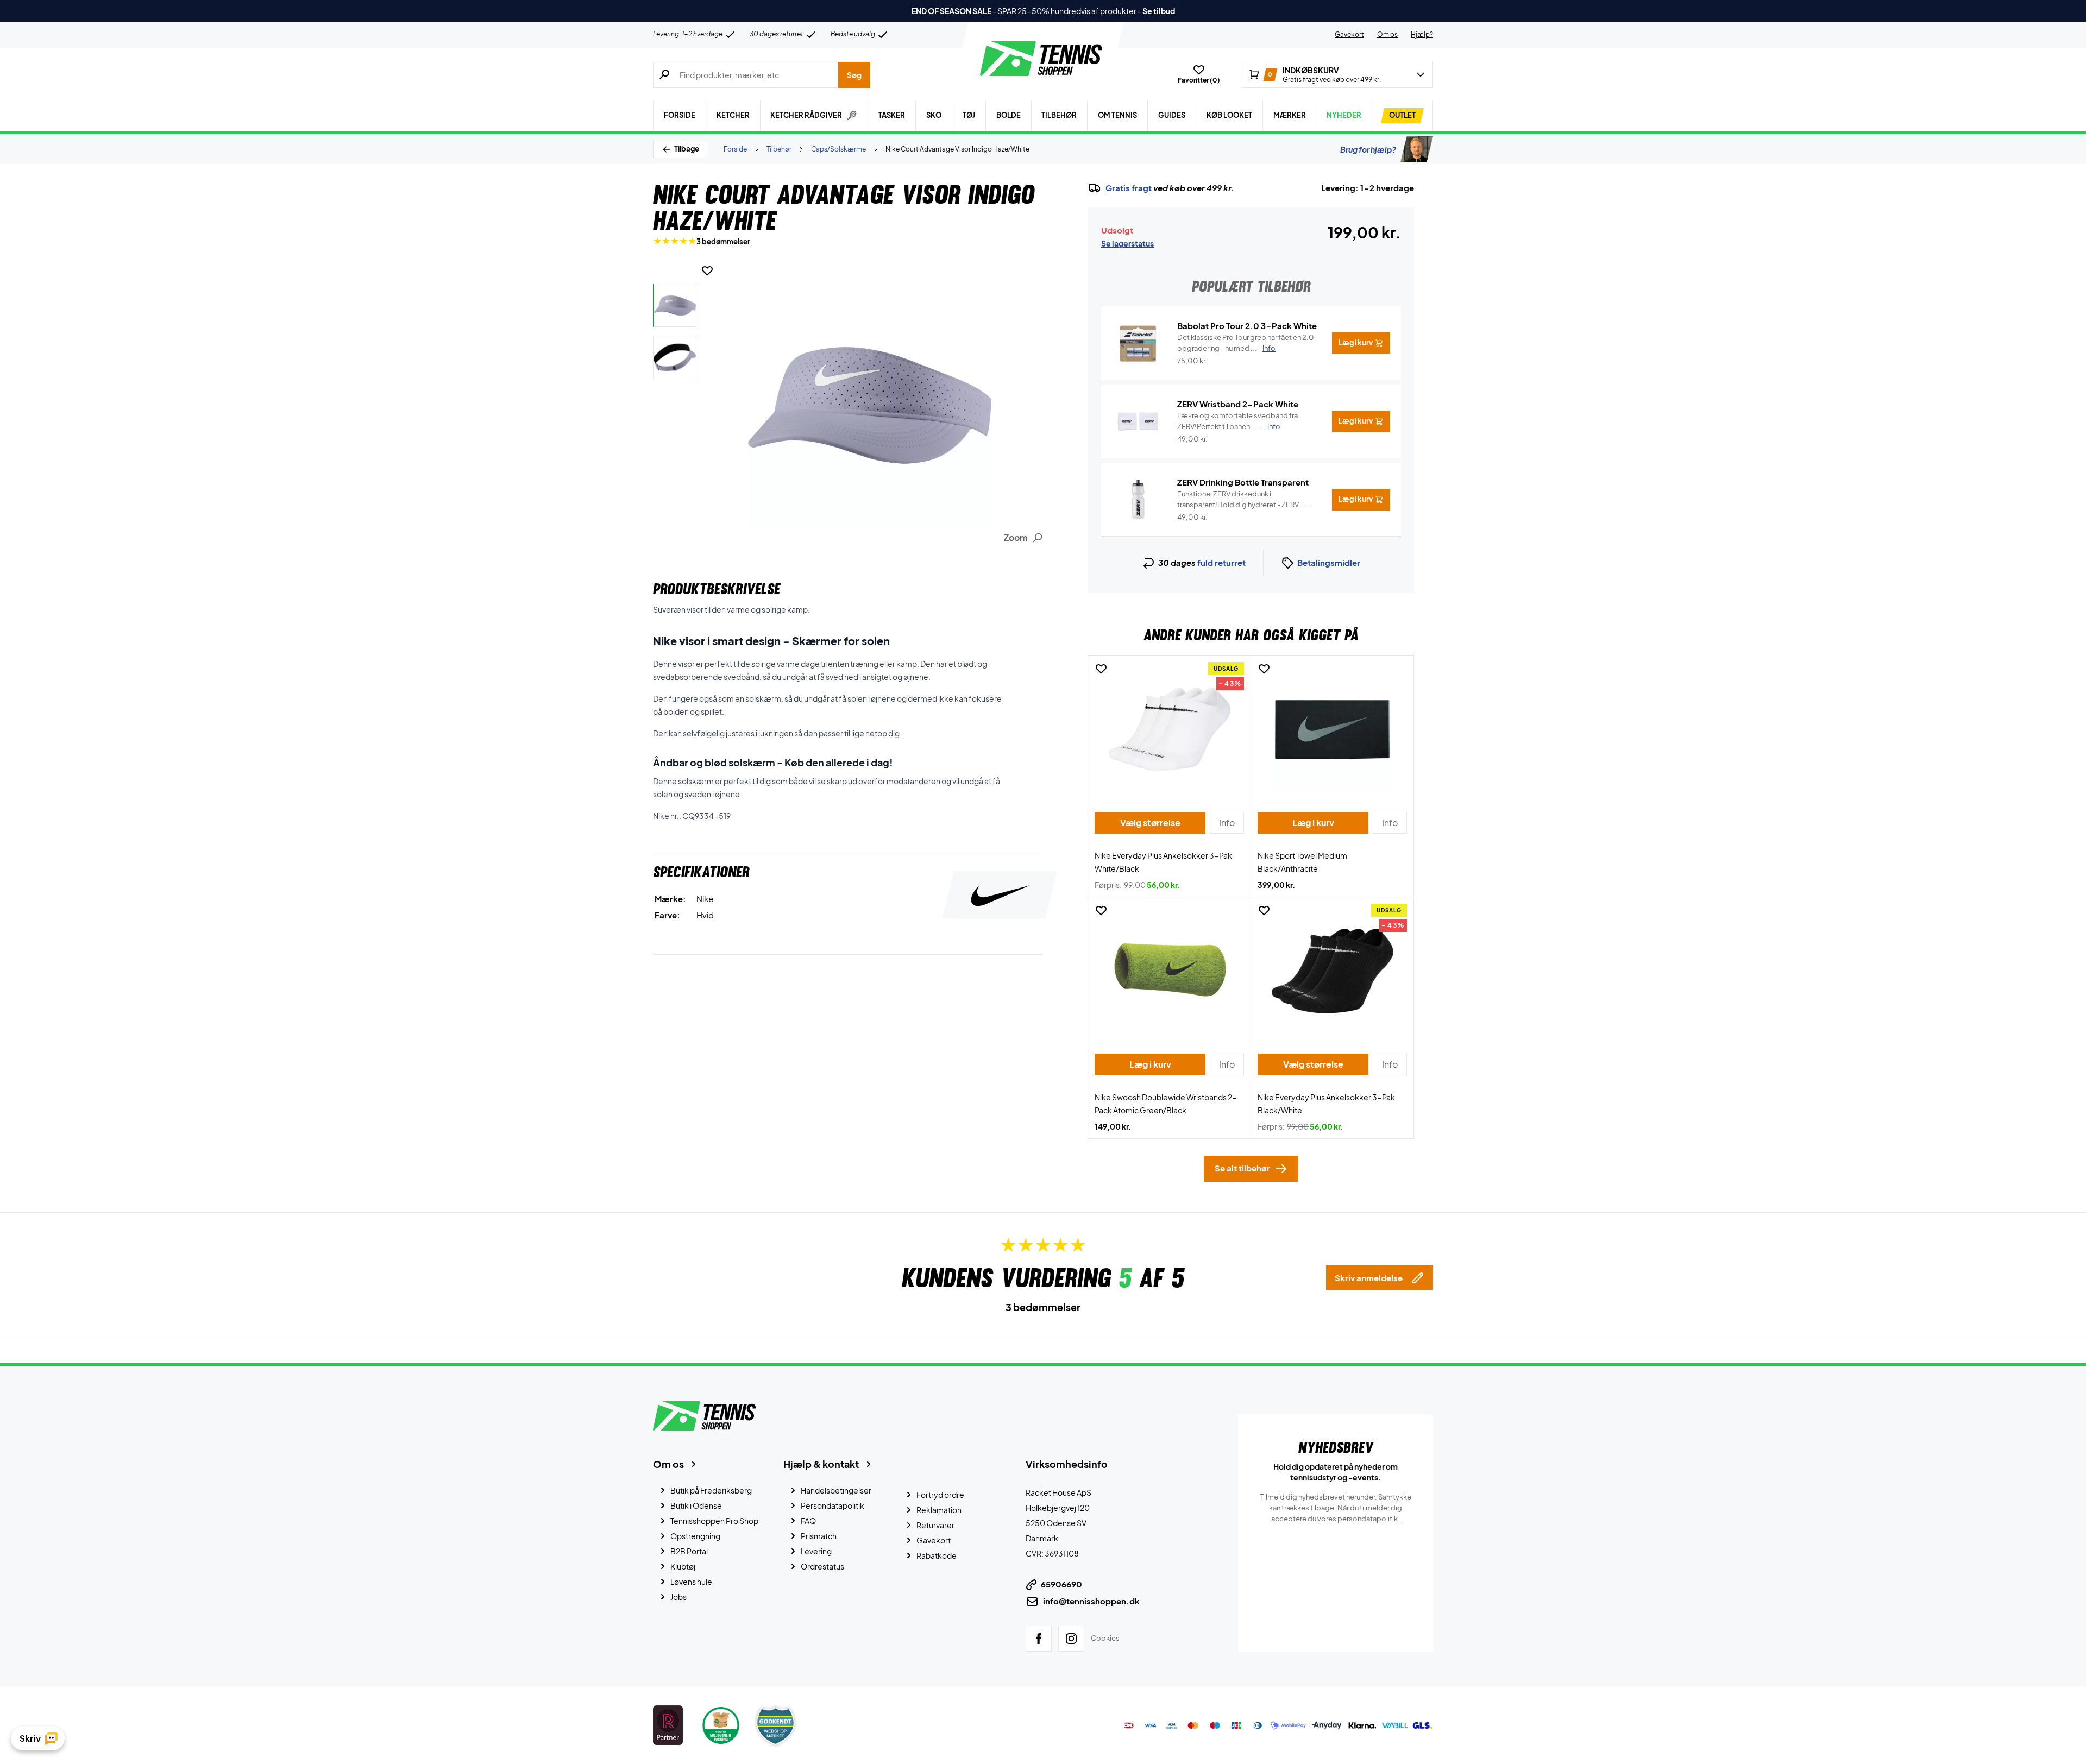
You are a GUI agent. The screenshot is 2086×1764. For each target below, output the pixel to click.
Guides (1172, 115)
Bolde (1009, 115)
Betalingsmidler (1329, 562)
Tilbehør (1059, 115)
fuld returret (1221, 562)
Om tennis (1117, 115)
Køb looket (1229, 115)
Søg (854, 75)
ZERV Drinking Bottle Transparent (1243, 482)
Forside (680, 115)
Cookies (1105, 1638)
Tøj (969, 115)
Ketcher (733, 115)
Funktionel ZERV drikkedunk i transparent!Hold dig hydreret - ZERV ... (1242, 500)
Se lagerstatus (1127, 243)
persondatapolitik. (1369, 1519)
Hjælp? (1422, 34)
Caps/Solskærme (838, 149)
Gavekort (1349, 34)
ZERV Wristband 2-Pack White (1238, 404)
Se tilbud (1159, 11)
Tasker (892, 115)
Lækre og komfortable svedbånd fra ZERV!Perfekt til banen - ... (1237, 421)
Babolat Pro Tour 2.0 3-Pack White (1247, 326)
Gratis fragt (1129, 188)
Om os (1387, 34)
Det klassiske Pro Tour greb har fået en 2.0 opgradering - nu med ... (1246, 343)
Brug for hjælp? (1368, 149)
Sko (934, 115)
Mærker (1290, 115)
